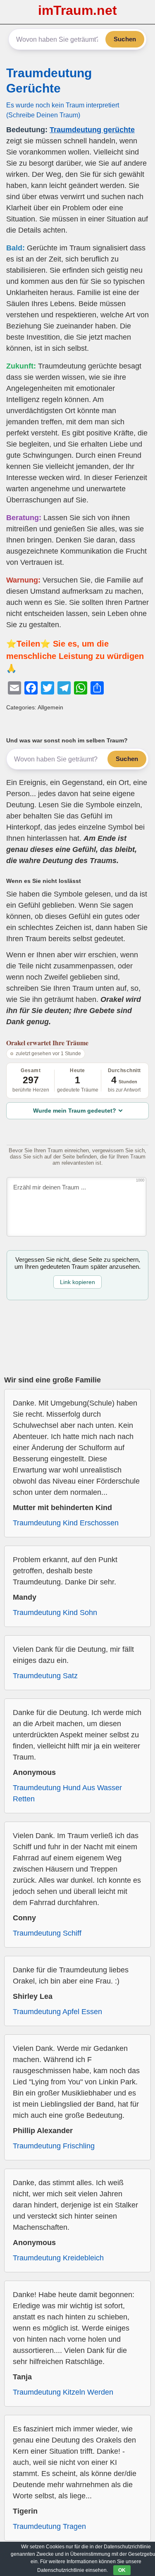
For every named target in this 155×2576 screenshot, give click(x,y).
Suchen (125, 39)
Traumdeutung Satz (45, 1676)
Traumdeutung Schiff (47, 1933)
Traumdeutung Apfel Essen (57, 2012)
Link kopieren (77, 1282)
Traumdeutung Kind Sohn (55, 1613)
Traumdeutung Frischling (54, 2146)
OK (122, 2570)
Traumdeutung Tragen (49, 2526)
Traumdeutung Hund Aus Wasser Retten (67, 1793)
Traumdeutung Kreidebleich (58, 2258)
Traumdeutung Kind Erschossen (66, 1523)
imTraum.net (77, 10)
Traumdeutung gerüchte (92, 130)
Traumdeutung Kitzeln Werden (63, 2392)
